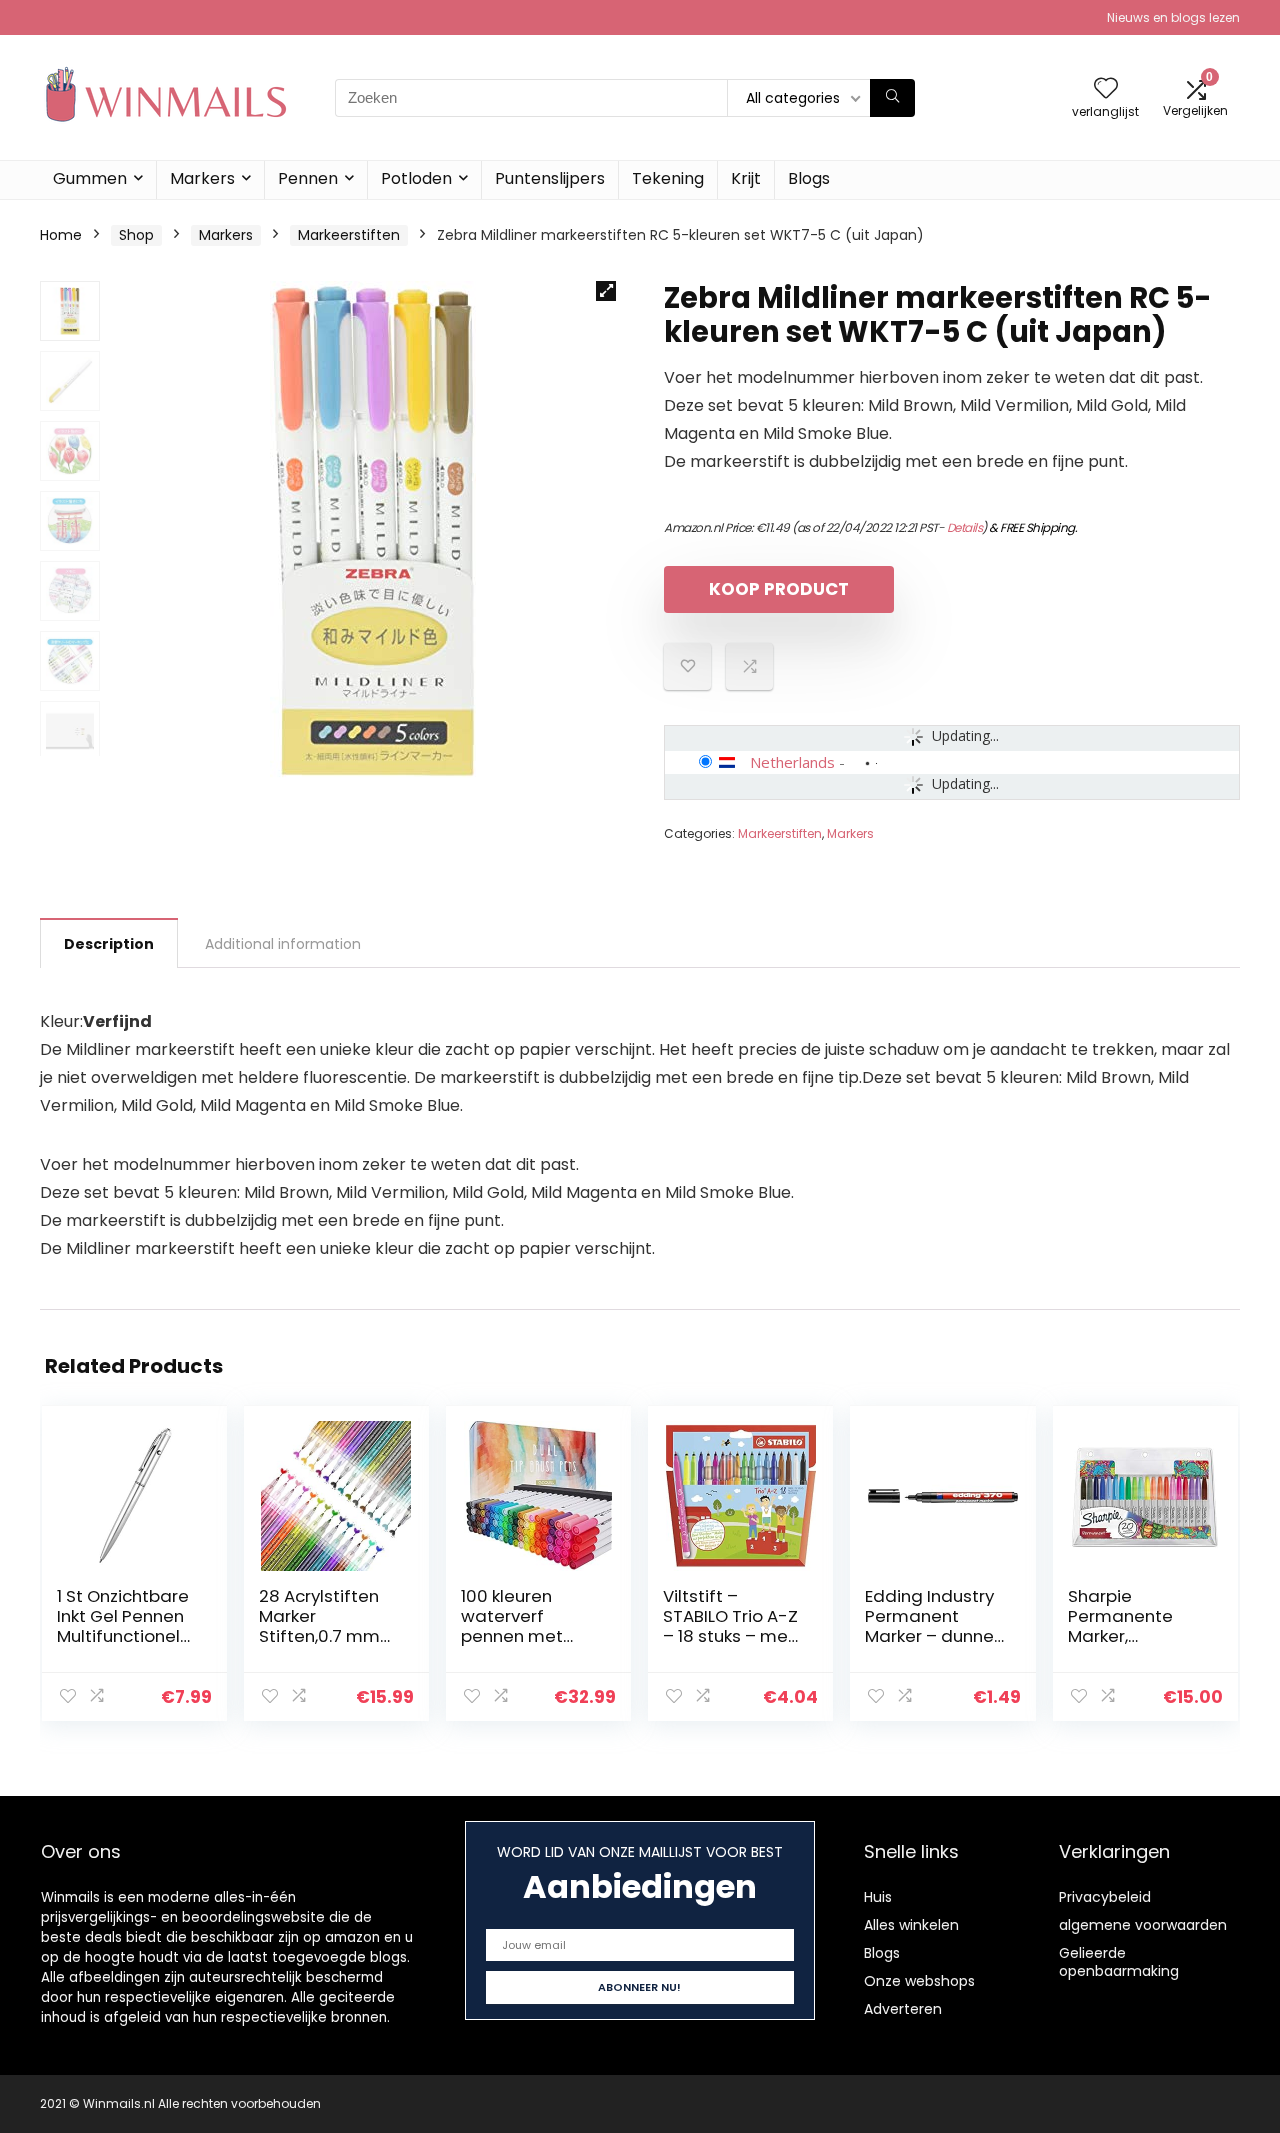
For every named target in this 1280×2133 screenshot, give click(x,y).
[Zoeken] (892, 98)
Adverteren (903, 2009)
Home (61, 235)
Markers (202, 178)
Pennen (308, 178)
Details (965, 527)
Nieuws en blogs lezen (1173, 17)
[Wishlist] (1106, 89)
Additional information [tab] (283, 944)
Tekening (668, 178)
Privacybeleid (1105, 1897)
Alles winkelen (911, 1925)
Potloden (416, 178)
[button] (606, 291)
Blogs (809, 178)
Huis (878, 1897)
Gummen (90, 178)
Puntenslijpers (550, 178)
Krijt (746, 178)
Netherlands (792, 762)
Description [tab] (109, 944)
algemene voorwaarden (1143, 1925)
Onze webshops (919, 1981)
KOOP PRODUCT (779, 589)
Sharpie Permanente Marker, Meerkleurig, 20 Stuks (1130, 1636)
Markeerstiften (349, 235)
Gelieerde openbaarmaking (1119, 1962)
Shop (136, 235)
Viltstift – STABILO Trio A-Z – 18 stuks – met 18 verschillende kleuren (730, 1636)
